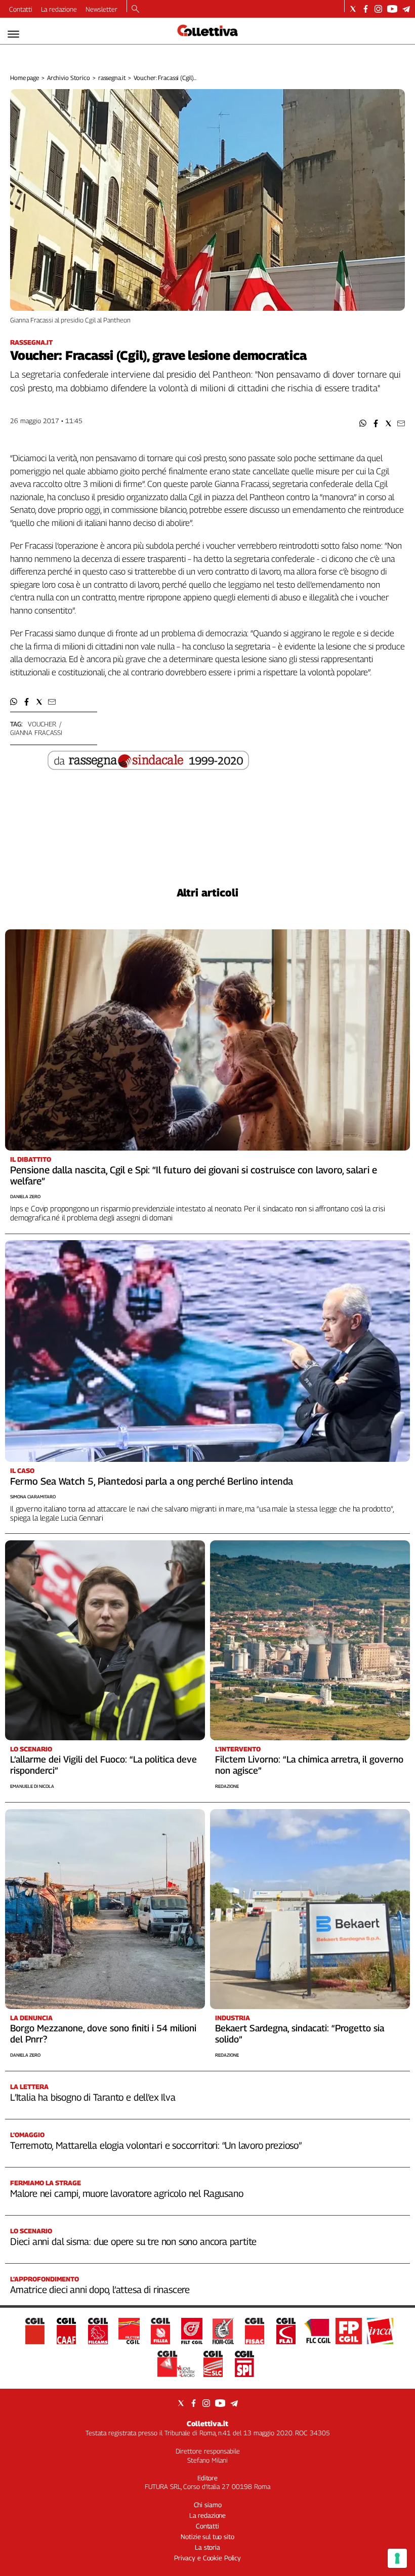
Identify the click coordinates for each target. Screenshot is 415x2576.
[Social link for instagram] (378, 9)
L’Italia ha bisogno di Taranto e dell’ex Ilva (93, 2097)
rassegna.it (112, 78)
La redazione (59, 9)
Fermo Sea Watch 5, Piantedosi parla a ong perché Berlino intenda (152, 1481)
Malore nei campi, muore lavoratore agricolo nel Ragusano (127, 2193)
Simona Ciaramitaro (33, 1497)
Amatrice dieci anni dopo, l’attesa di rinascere (100, 2289)
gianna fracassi (36, 732)
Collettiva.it (207, 2423)
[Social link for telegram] (406, 9)
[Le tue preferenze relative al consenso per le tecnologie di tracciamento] (397, 2558)
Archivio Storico (69, 78)
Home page (25, 78)
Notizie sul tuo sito (207, 2537)
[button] (363, 423)
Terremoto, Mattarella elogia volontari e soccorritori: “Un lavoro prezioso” (156, 2145)
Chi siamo (208, 2505)
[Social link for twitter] (353, 9)
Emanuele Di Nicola (32, 1786)
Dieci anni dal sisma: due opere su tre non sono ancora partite (133, 2241)
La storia (207, 2547)
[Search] (135, 10)
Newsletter (101, 9)
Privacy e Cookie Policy (207, 2558)
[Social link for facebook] (366, 9)
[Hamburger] (13, 34)
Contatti (21, 9)
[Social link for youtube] (392, 9)
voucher (42, 724)
